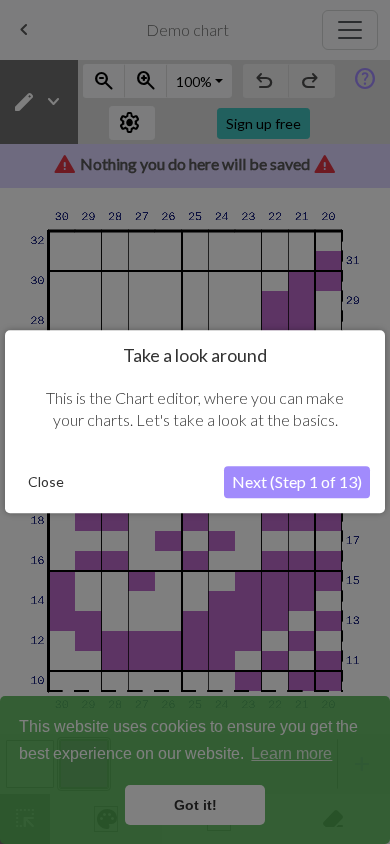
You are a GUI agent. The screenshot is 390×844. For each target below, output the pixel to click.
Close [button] (46, 482)
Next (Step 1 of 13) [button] (297, 482)
